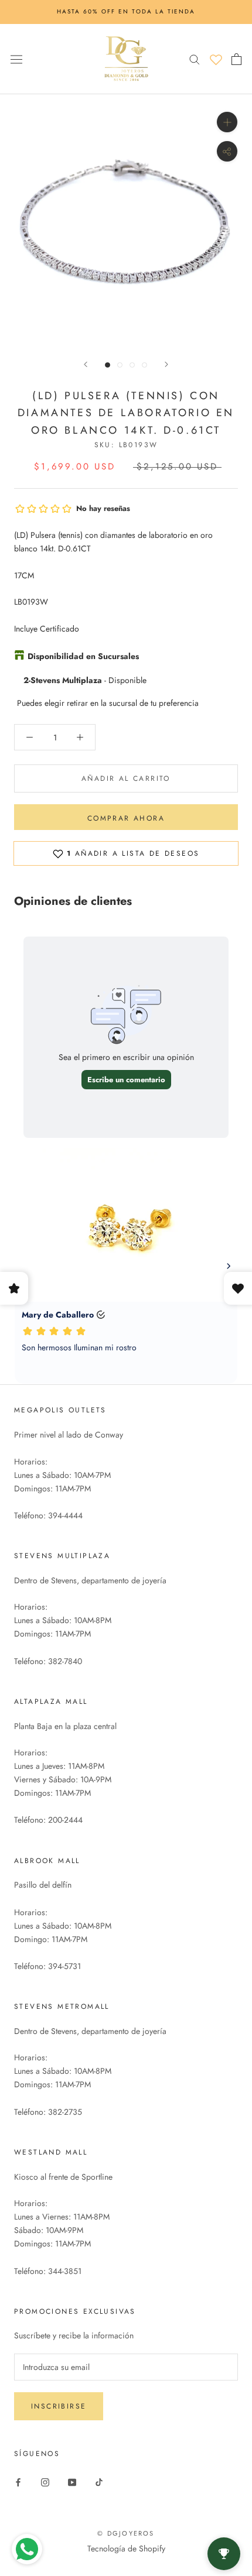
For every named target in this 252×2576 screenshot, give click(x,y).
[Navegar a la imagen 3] (132, 365)
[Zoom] (227, 121)
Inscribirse (59, 2406)
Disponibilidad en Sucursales (83, 656)
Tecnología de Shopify (126, 2548)
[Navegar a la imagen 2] (120, 365)
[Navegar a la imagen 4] (144, 365)
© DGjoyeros (126, 2533)
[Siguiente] (166, 364)
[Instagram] (45, 2481)
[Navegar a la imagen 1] (108, 365)
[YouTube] (72, 2481)
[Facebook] (18, 2481)
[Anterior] (86, 364)
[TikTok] (99, 2481)
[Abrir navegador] (16, 59)
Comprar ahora (126, 818)
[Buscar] (195, 59)
